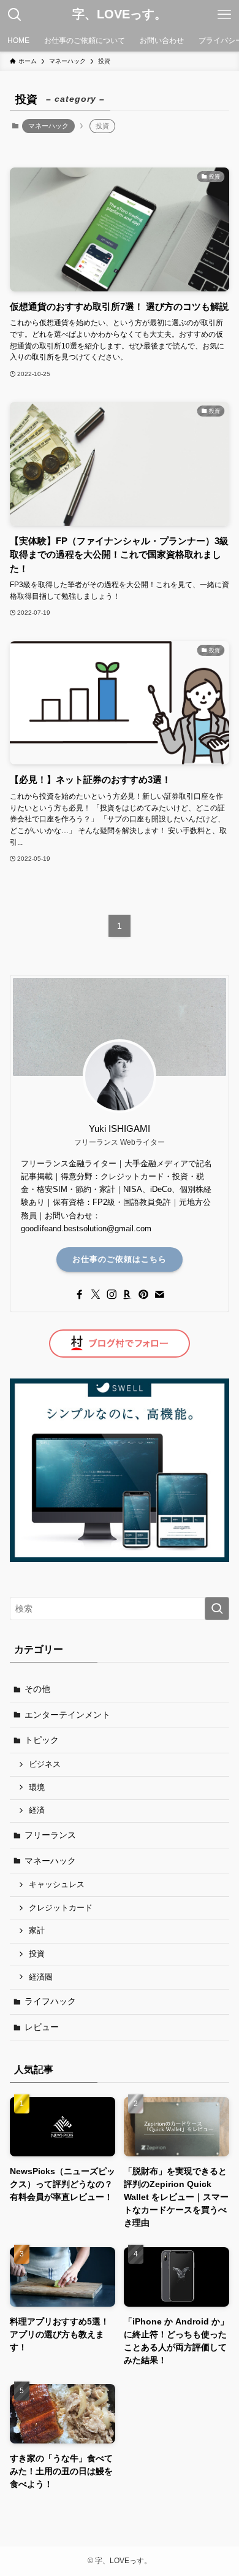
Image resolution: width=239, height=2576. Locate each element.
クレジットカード (61, 1908)
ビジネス (45, 1764)
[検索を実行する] (217, 1609)
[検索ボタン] (15, 15)
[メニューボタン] (224, 15)
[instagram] (112, 1294)
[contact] (159, 1294)
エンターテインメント (67, 1715)
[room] (127, 1294)
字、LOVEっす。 (120, 15)
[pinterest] (143, 1294)
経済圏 (41, 1977)
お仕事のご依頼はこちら (120, 1259)
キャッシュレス (57, 1885)
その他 (37, 1689)
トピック (42, 1740)
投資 (37, 1954)
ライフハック (50, 2001)
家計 (37, 1931)
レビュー (42, 2027)
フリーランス (50, 1835)
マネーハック (48, 126)
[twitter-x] (96, 1294)
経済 (37, 1810)
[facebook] (80, 1294)
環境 (37, 1788)
